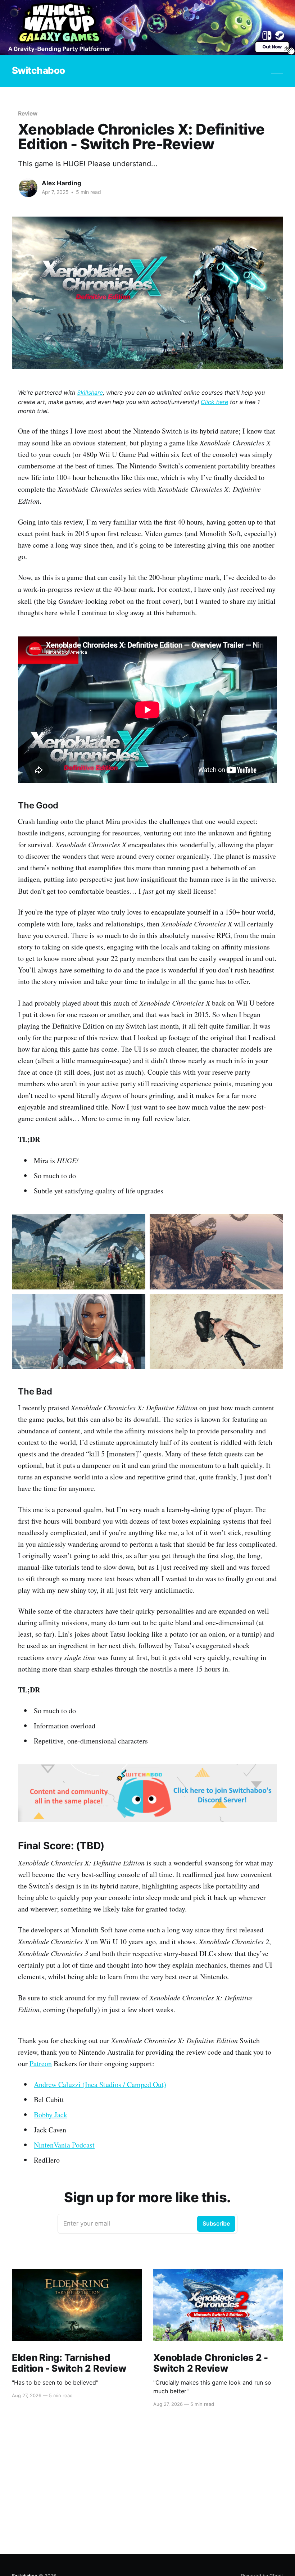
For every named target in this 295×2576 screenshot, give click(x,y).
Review (28, 113)
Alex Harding (62, 183)
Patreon (41, 2063)
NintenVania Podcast (64, 2145)
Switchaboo (38, 71)
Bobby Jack (51, 2115)
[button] (277, 71)
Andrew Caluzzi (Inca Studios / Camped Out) (100, 2084)
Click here (214, 402)
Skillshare (90, 393)
